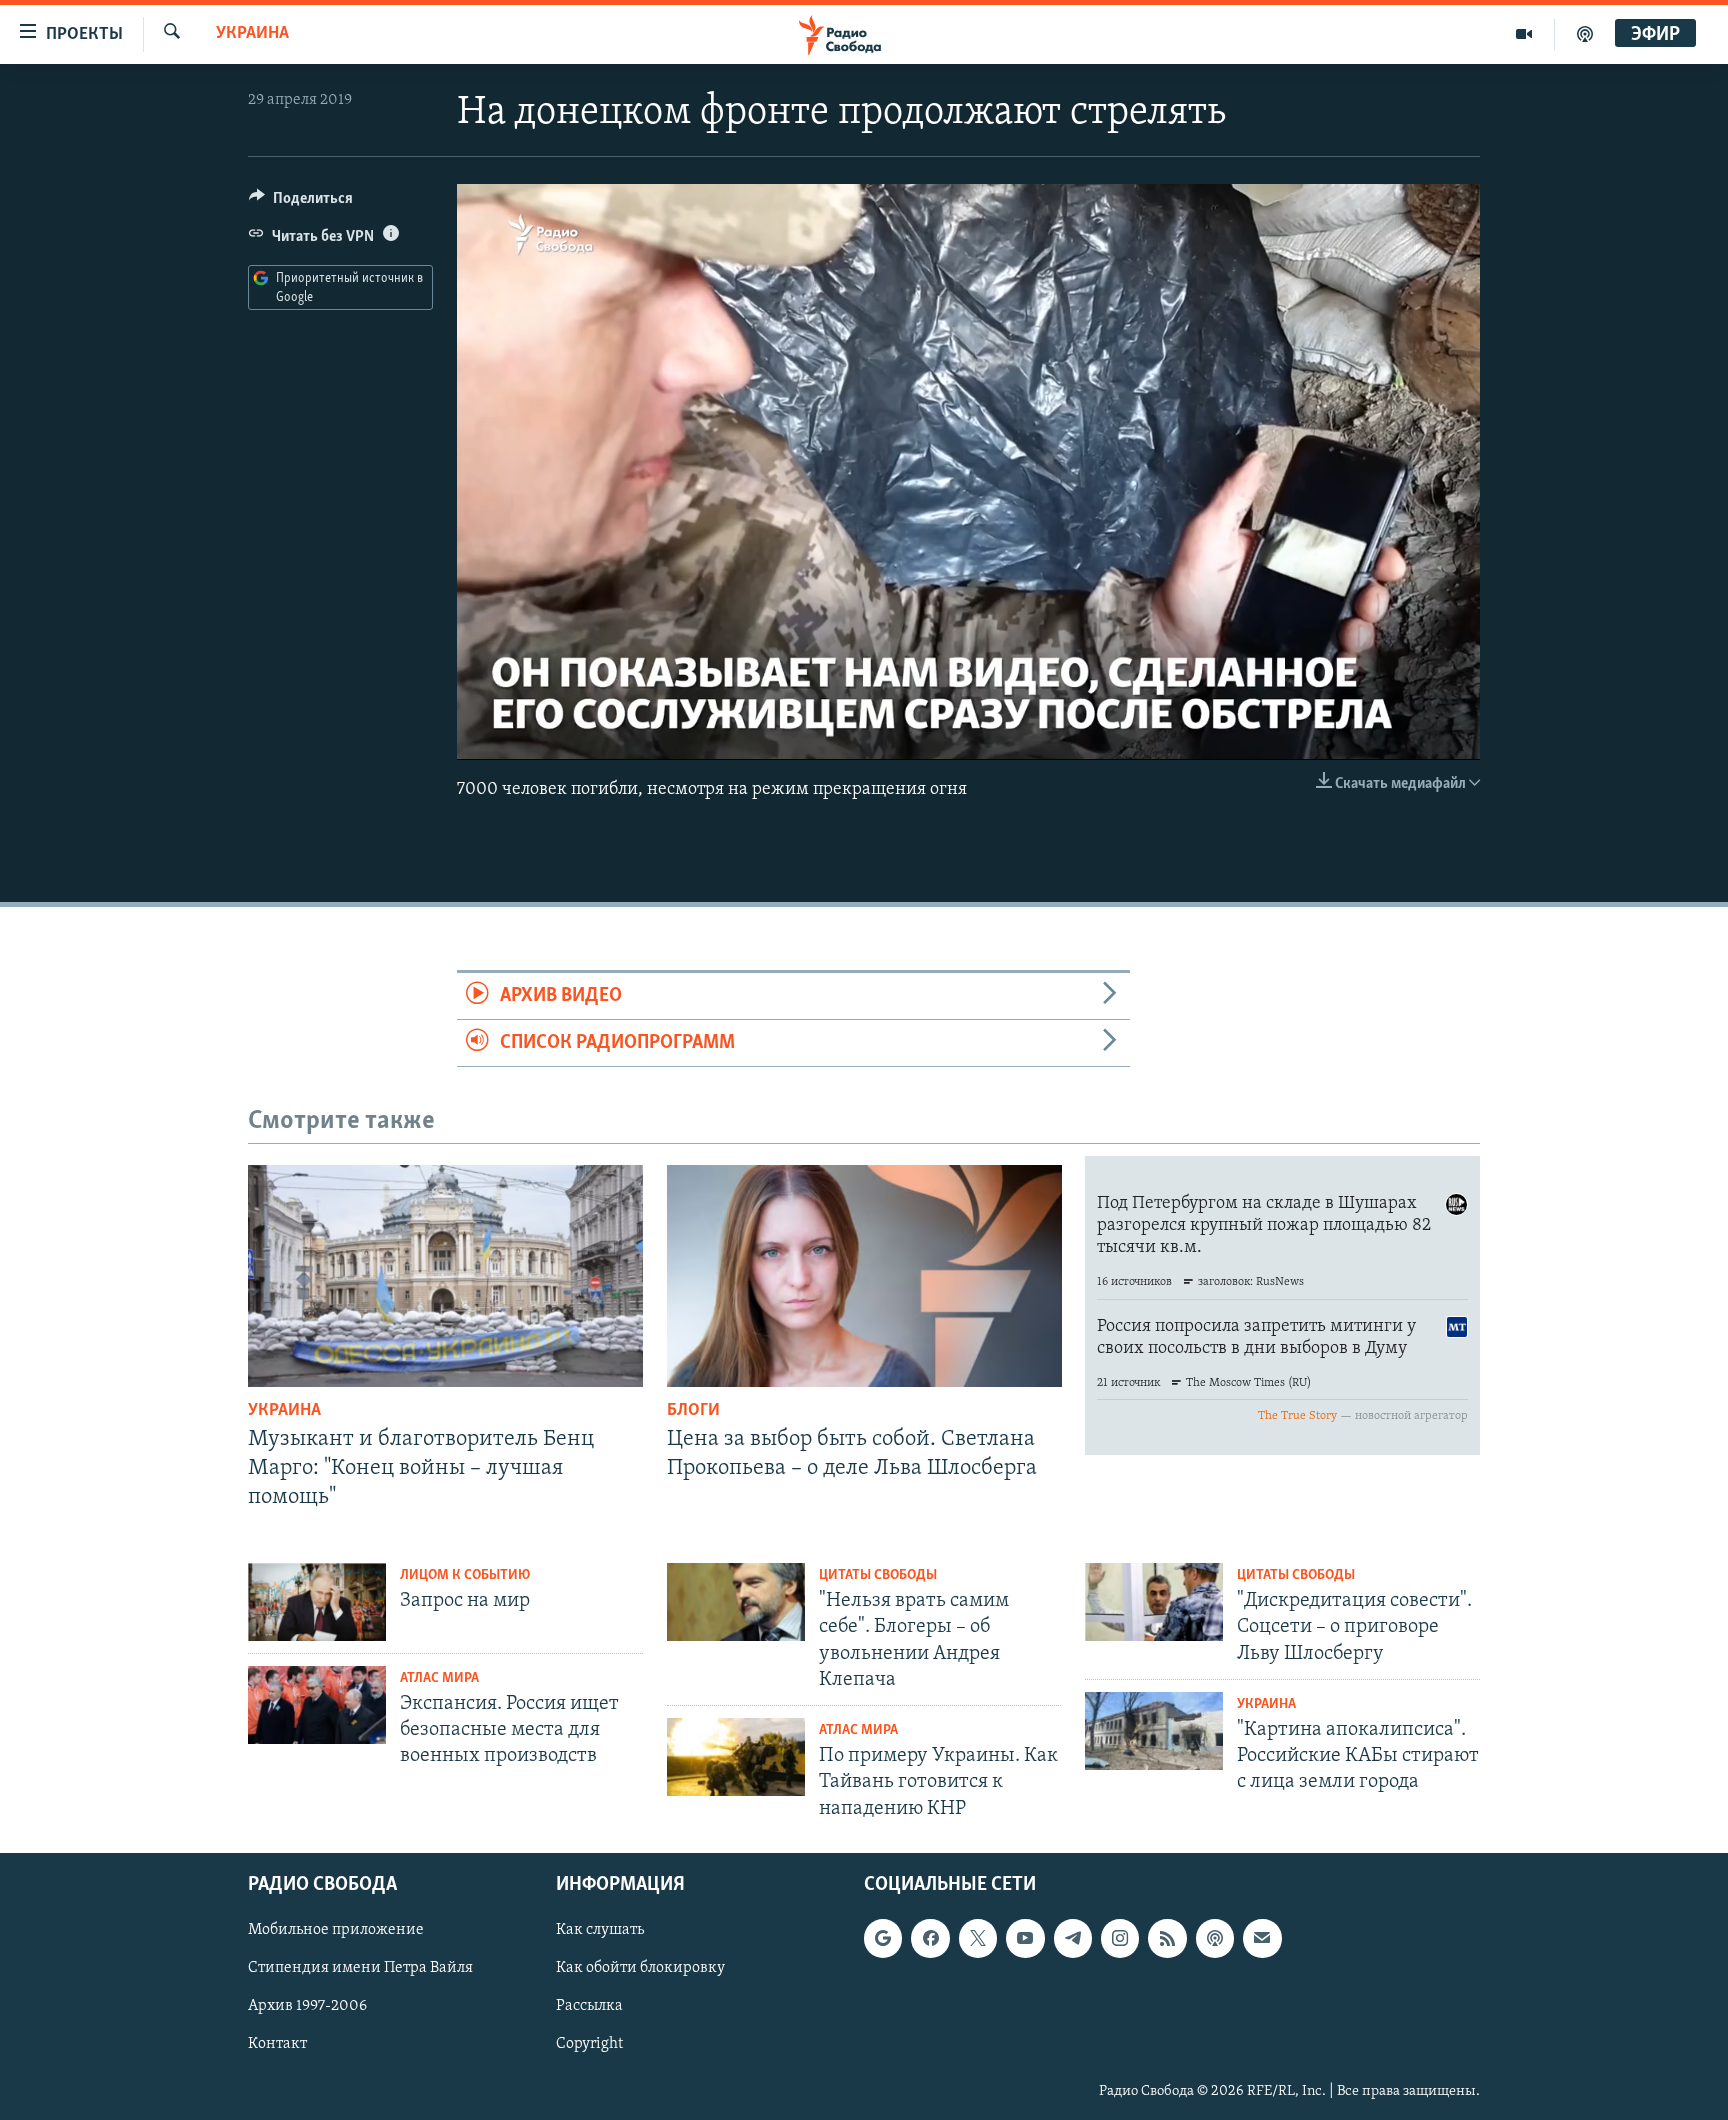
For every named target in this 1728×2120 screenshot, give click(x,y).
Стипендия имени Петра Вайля (360, 1968)
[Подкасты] (1215, 1938)
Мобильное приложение (336, 1930)
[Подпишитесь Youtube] (1025, 1938)
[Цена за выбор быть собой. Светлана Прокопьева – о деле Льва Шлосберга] (864, 1276)
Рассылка (589, 2006)
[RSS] (1167, 1938)
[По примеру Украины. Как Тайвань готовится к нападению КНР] (736, 1757)
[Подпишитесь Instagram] (1120, 1938)
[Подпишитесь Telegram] (1073, 1938)
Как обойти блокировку (640, 1968)
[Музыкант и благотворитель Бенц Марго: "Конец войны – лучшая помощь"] (445, 1276)
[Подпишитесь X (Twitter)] (978, 1938)
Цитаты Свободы (878, 1575)
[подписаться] (1262, 1938)
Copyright (589, 2044)
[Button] (301, 203)
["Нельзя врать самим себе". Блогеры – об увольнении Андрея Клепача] (736, 1602)
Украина (252, 34)
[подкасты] (1585, 34)
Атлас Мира (439, 1678)
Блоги (693, 1411)
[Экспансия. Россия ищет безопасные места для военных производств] (317, 1705)
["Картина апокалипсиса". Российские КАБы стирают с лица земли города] (1154, 1731)
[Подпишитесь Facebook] (930, 1938)
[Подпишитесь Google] (883, 1938)
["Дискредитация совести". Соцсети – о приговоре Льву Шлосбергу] (1154, 1602)
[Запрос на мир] (317, 1602)
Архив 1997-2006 (307, 2006)
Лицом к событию (465, 1575)
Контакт (277, 2044)
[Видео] (1524, 34)
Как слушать (600, 1930)
